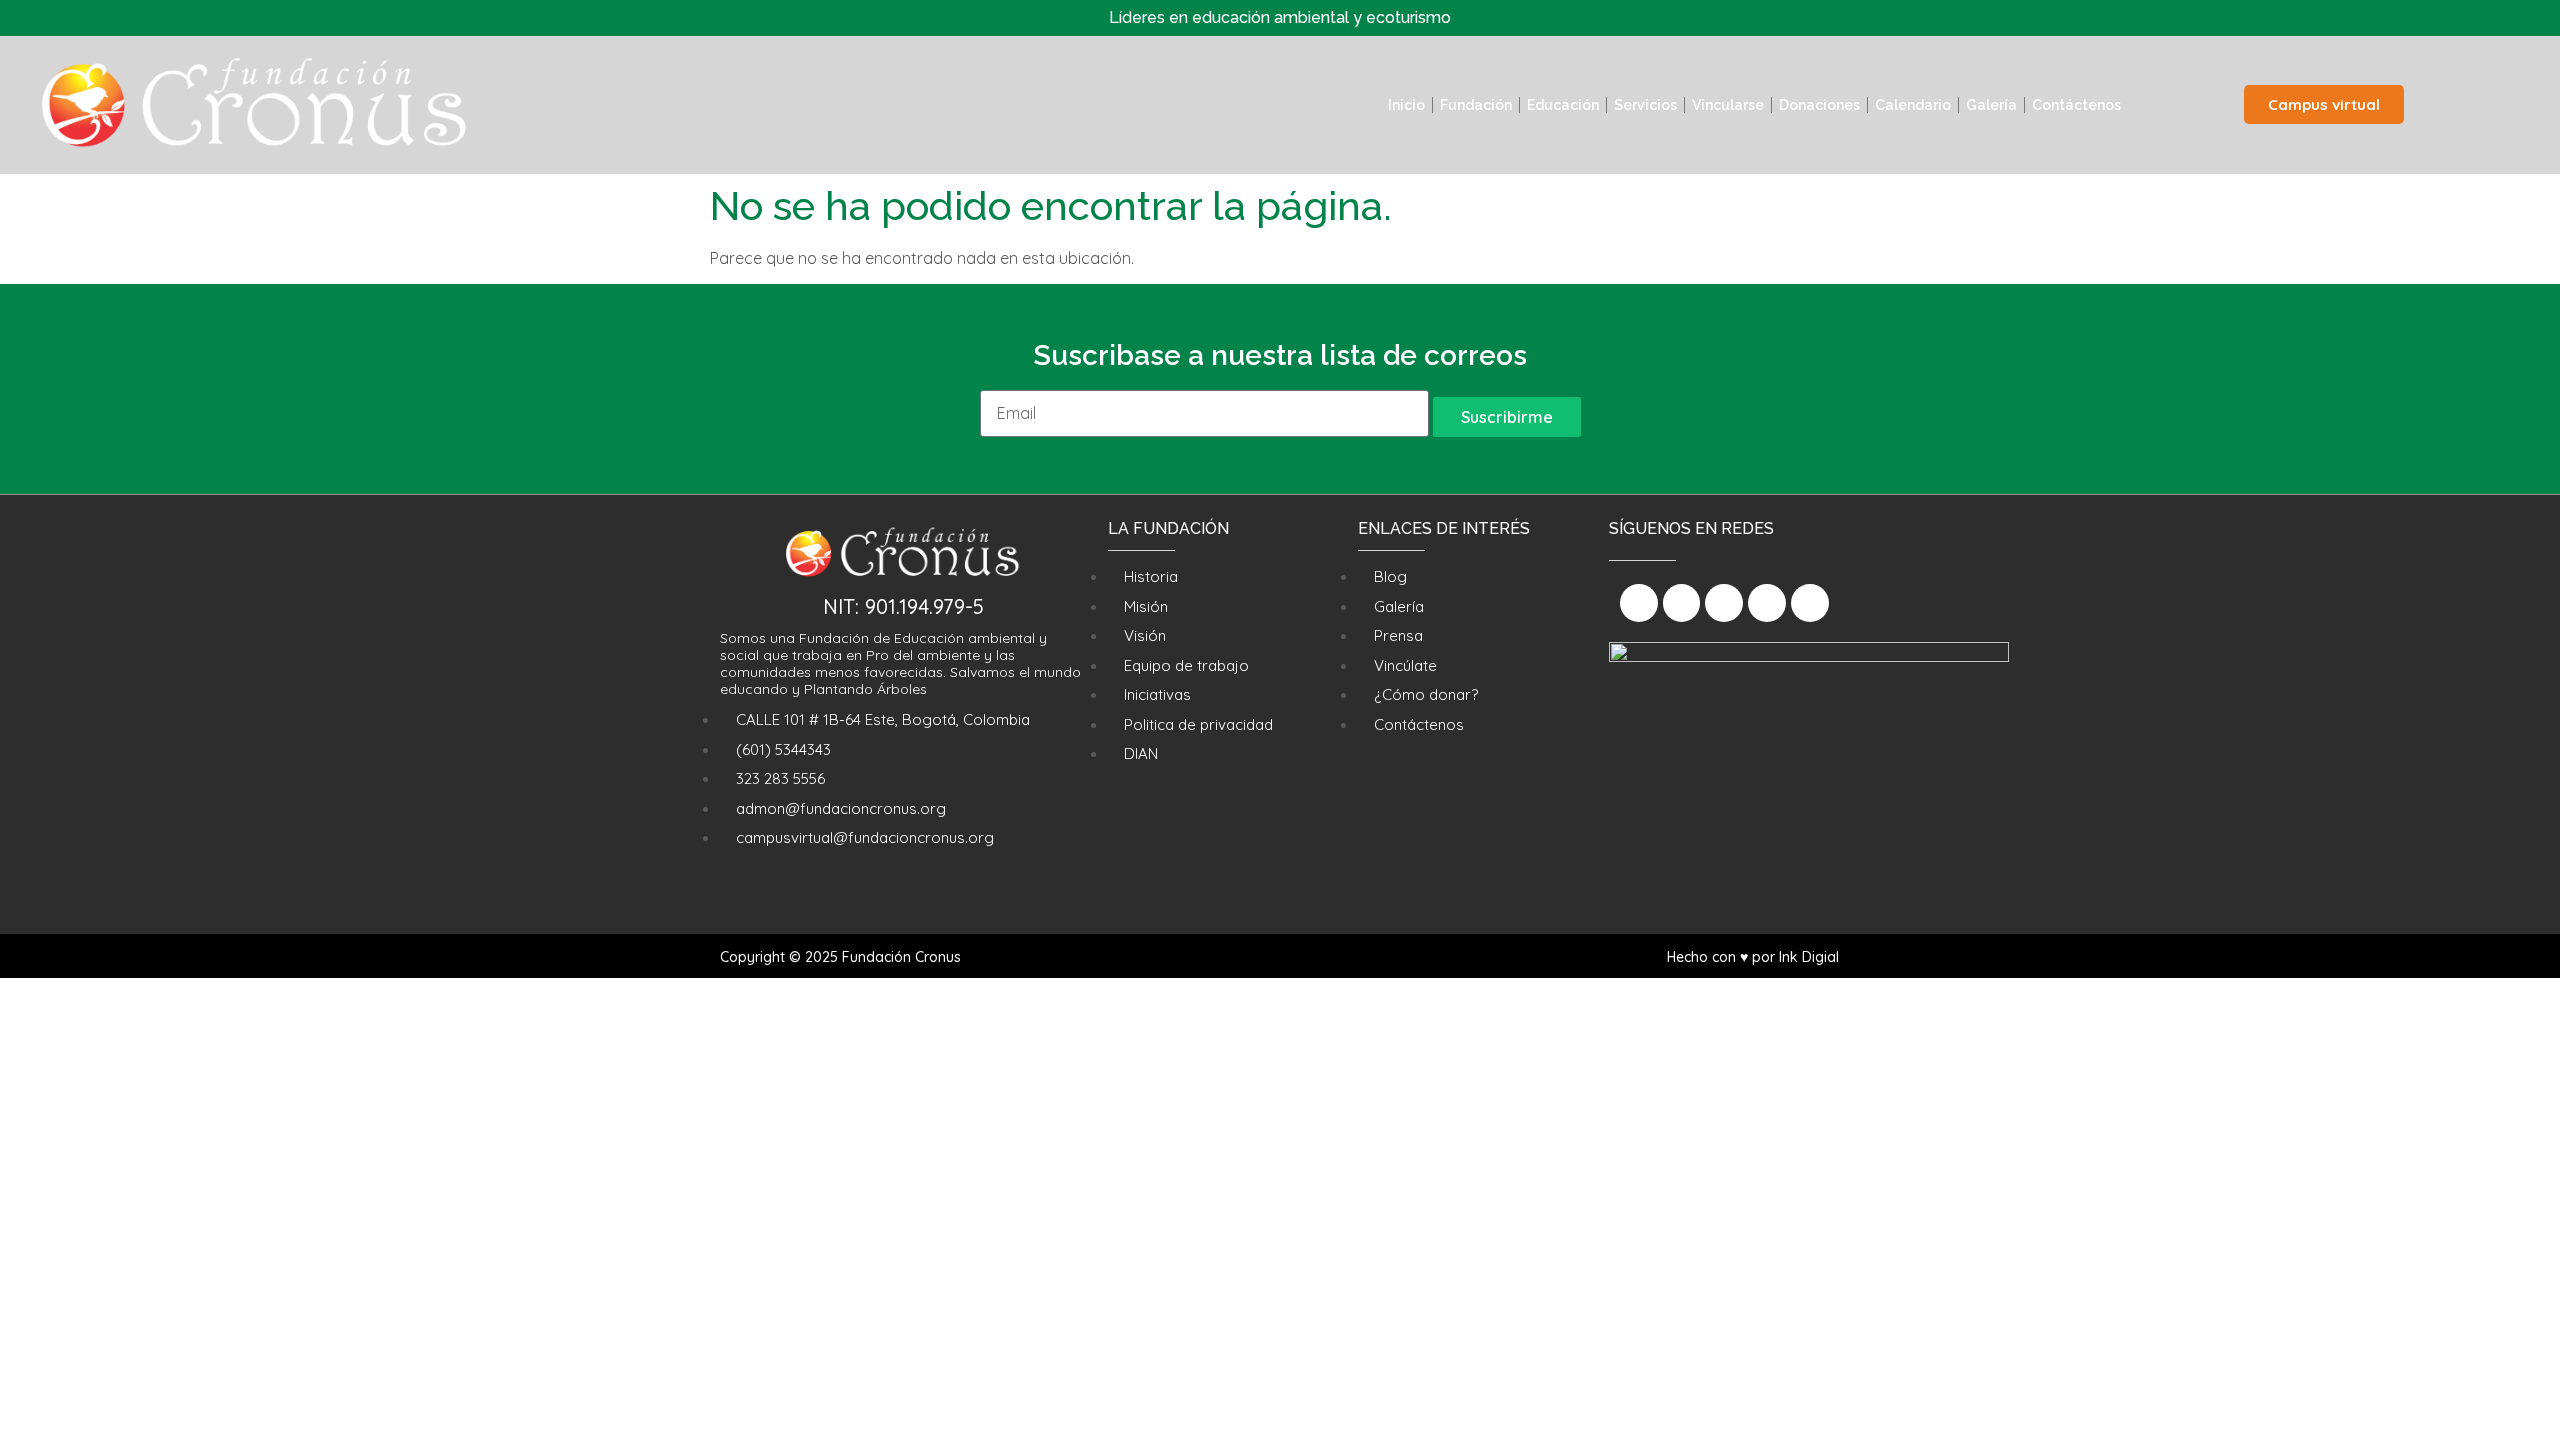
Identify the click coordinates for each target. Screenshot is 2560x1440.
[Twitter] (1724, 603)
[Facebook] (1639, 603)
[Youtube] (1767, 603)
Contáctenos (2076, 105)
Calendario (1913, 105)
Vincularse (1728, 105)
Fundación (1476, 105)
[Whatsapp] (1810, 603)
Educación (1563, 105)
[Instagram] (1682, 603)
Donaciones (1819, 105)
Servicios (1645, 105)
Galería (1991, 105)
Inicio (1406, 105)
